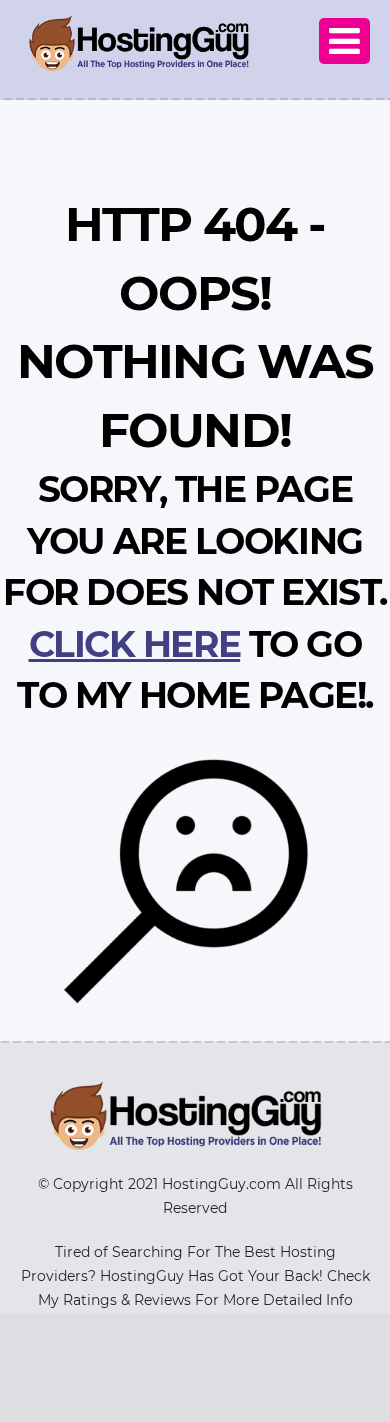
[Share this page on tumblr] (372, 655)
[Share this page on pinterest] (372, 689)
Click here (135, 644)
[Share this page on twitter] (372, 587)
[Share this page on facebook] (372, 621)
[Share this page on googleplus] (372, 723)
